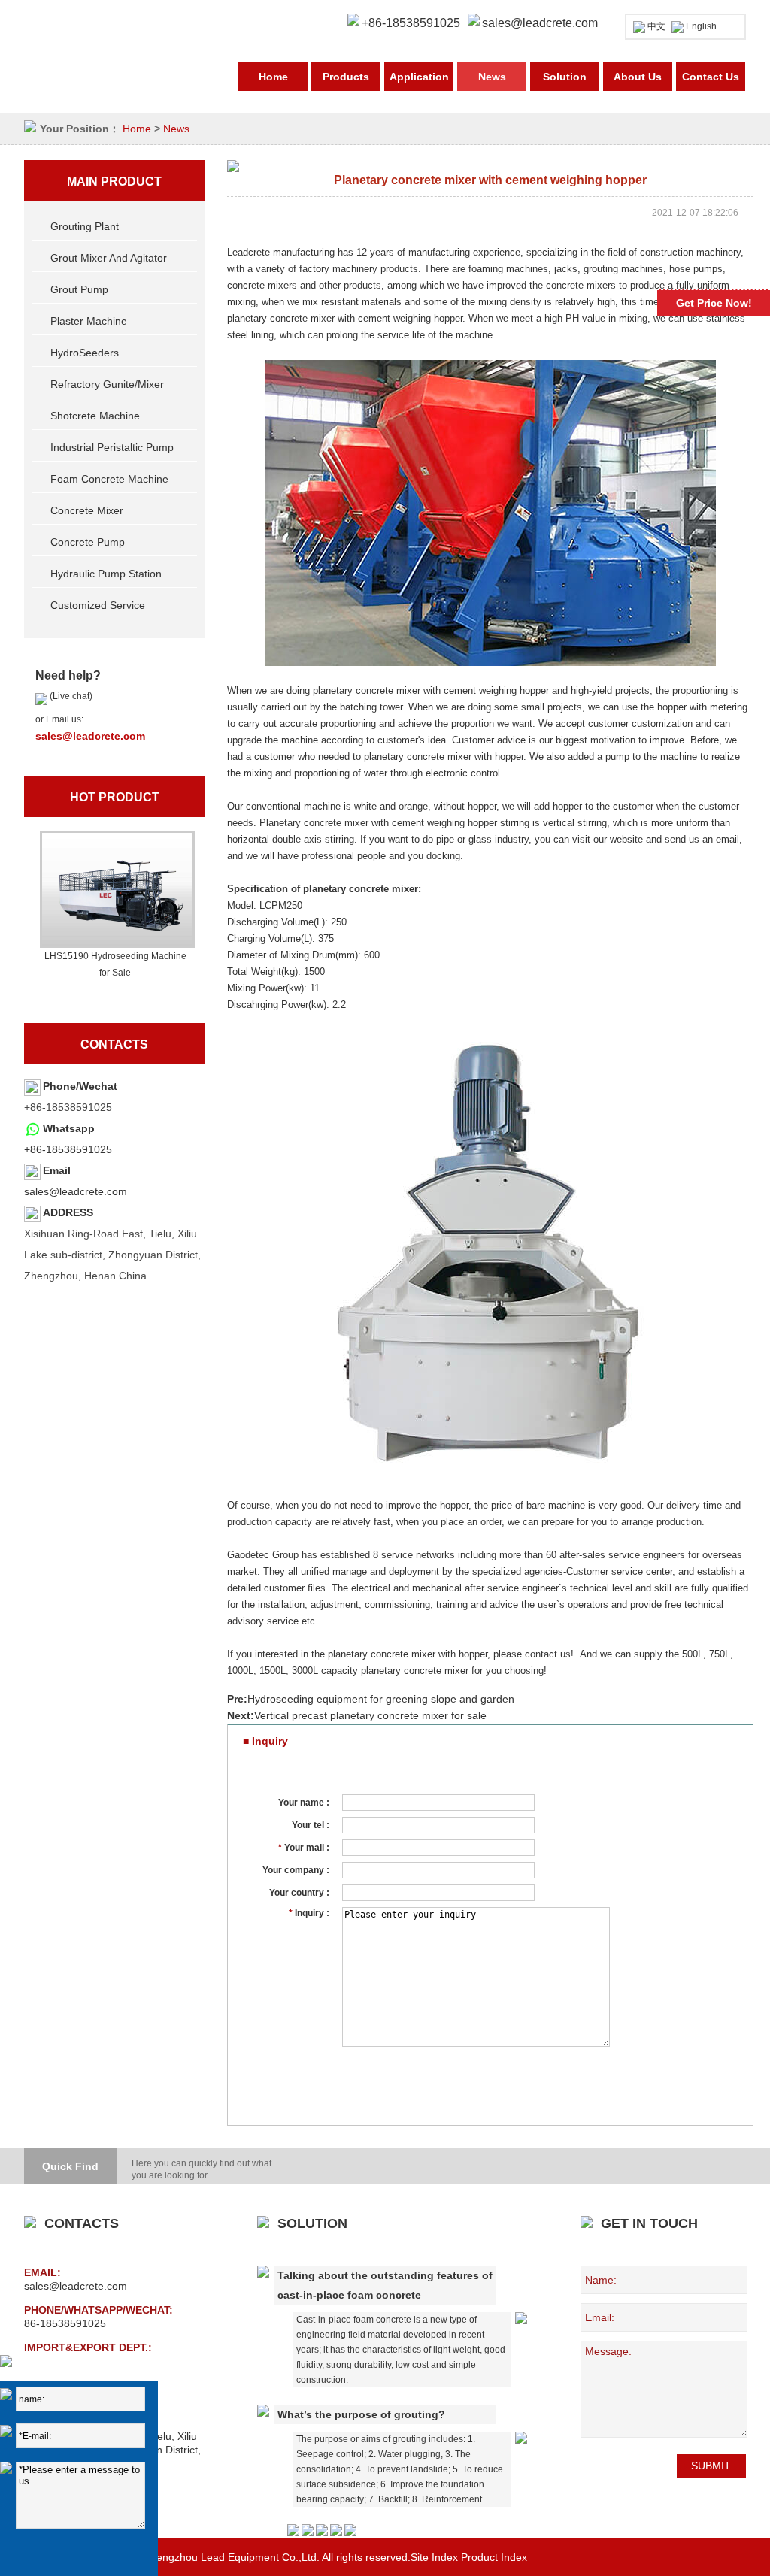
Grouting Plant (85, 226)
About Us (638, 77)
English (701, 26)
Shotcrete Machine (95, 416)
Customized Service (98, 605)
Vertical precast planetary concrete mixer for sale (370, 1715)
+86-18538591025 (68, 1149)
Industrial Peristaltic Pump (112, 447)
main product (114, 182)
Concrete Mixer (87, 510)
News (492, 77)
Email (57, 1170)
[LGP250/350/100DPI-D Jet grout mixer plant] (115, 889)
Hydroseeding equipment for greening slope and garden (381, 1699)
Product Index (494, 2557)
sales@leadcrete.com (540, 23)
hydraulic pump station (106, 574)
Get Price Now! (714, 303)
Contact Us (711, 77)
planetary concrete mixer (361, 889)
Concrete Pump (88, 542)
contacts (114, 1044)
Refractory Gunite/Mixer (107, 384)
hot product (115, 797)
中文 (656, 26)
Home (273, 77)
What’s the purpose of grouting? (361, 2414)
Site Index (434, 2557)
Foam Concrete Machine (109, 479)
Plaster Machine (89, 321)
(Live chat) (70, 696)
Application (419, 77)
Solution (565, 77)
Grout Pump (79, 289)
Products (346, 77)
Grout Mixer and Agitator (109, 258)
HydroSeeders (85, 353)
